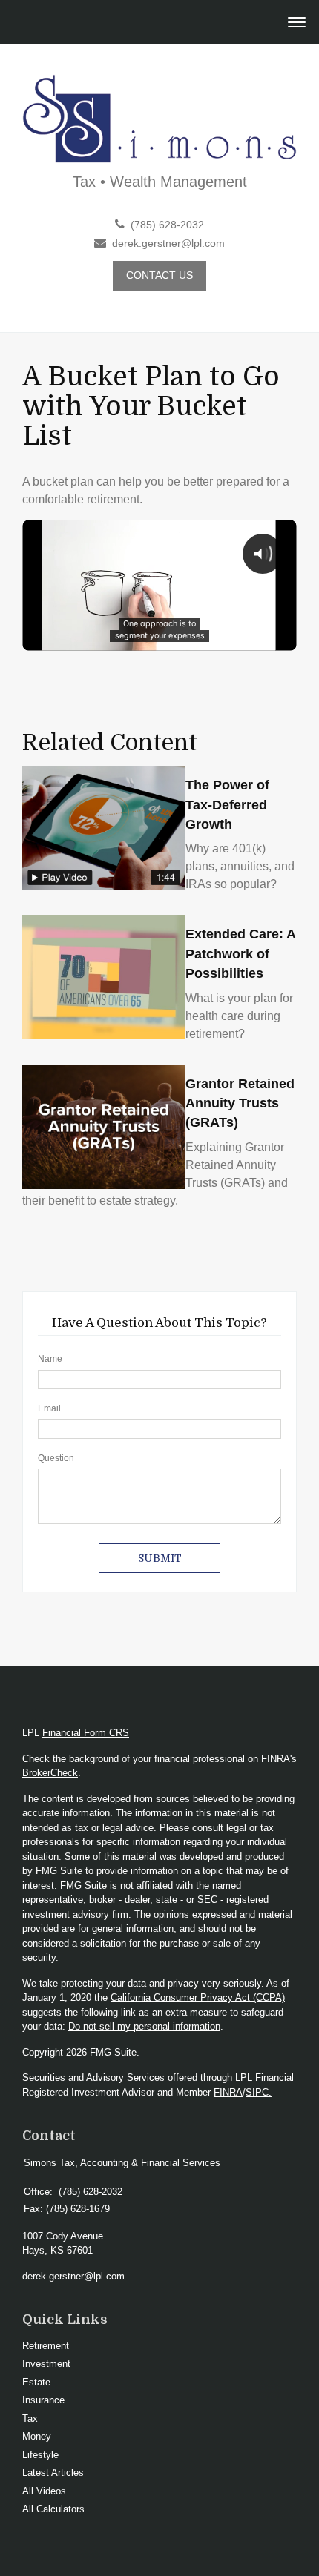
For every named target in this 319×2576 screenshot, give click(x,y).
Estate (36, 2382)
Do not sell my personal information (144, 2026)
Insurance (43, 2400)
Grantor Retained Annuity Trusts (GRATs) (240, 1103)
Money (37, 2436)
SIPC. (259, 2092)
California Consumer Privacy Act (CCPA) (198, 1997)
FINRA (228, 2092)
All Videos (44, 2491)
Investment (46, 2364)
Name (50, 1359)
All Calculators (53, 2509)
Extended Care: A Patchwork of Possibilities (240, 954)
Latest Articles (53, 2473)
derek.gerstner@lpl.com (168, 244)
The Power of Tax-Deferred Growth (227, 805)
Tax (30, 2418)
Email (49, 1408)
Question (56, 1458)
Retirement (46, 2346)
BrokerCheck (50, 1773)
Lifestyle (40, 2455)
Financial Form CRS (86, 1733)
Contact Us (159, 275)
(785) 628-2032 (167, 225)
